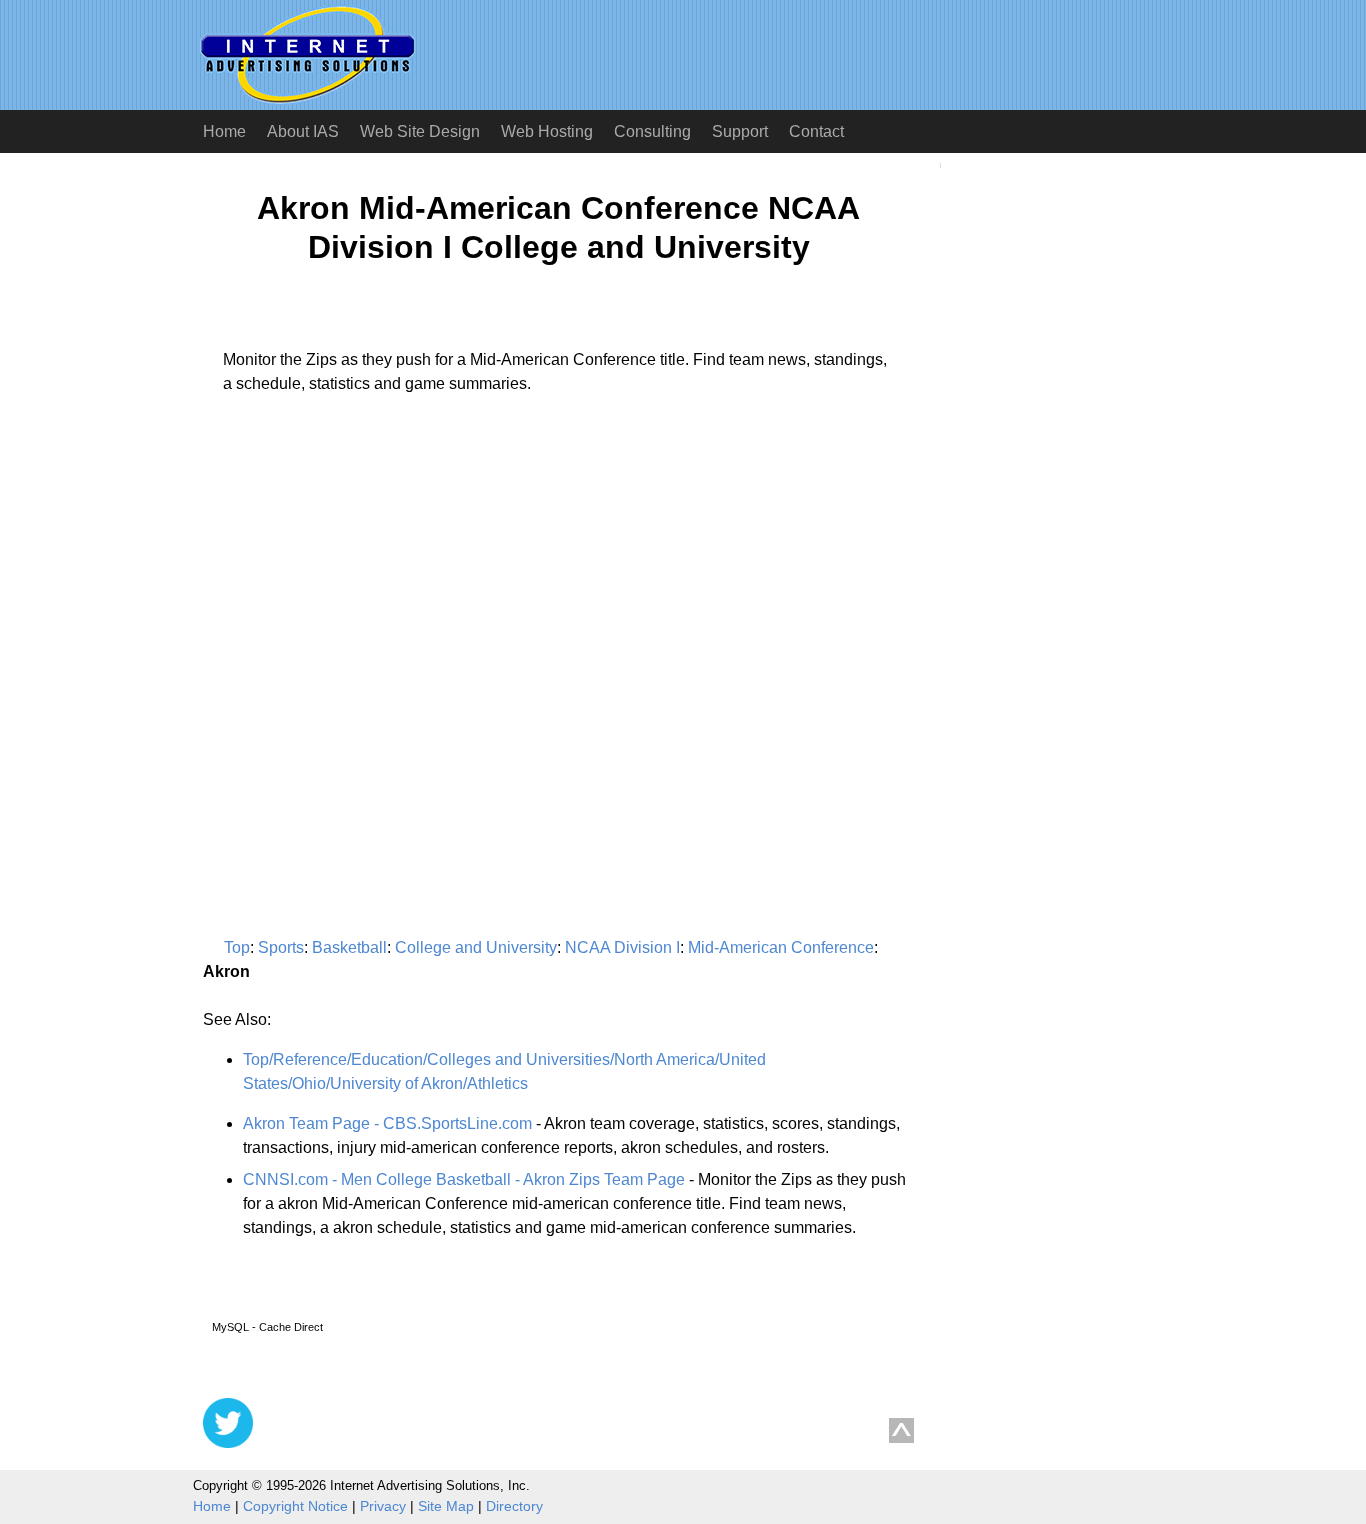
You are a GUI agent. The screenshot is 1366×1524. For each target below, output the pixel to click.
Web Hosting (547, 131)
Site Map (446, 1506)
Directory (514, 1506)
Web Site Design (420, 131)
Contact (816, 131)
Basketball (349, 947)
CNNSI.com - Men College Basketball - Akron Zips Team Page (464, 1179)
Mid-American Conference (781, 947)
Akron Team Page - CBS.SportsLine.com (387, 1123)
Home (224, 131)
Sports (281, 947)
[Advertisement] (371, 596)
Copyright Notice (295, 1506)
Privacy (383, 1506)
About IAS (303, 131)
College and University (476, 947)
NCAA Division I (622, 947)
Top (237, 947)
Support (740, 131)
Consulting (652, 131)
